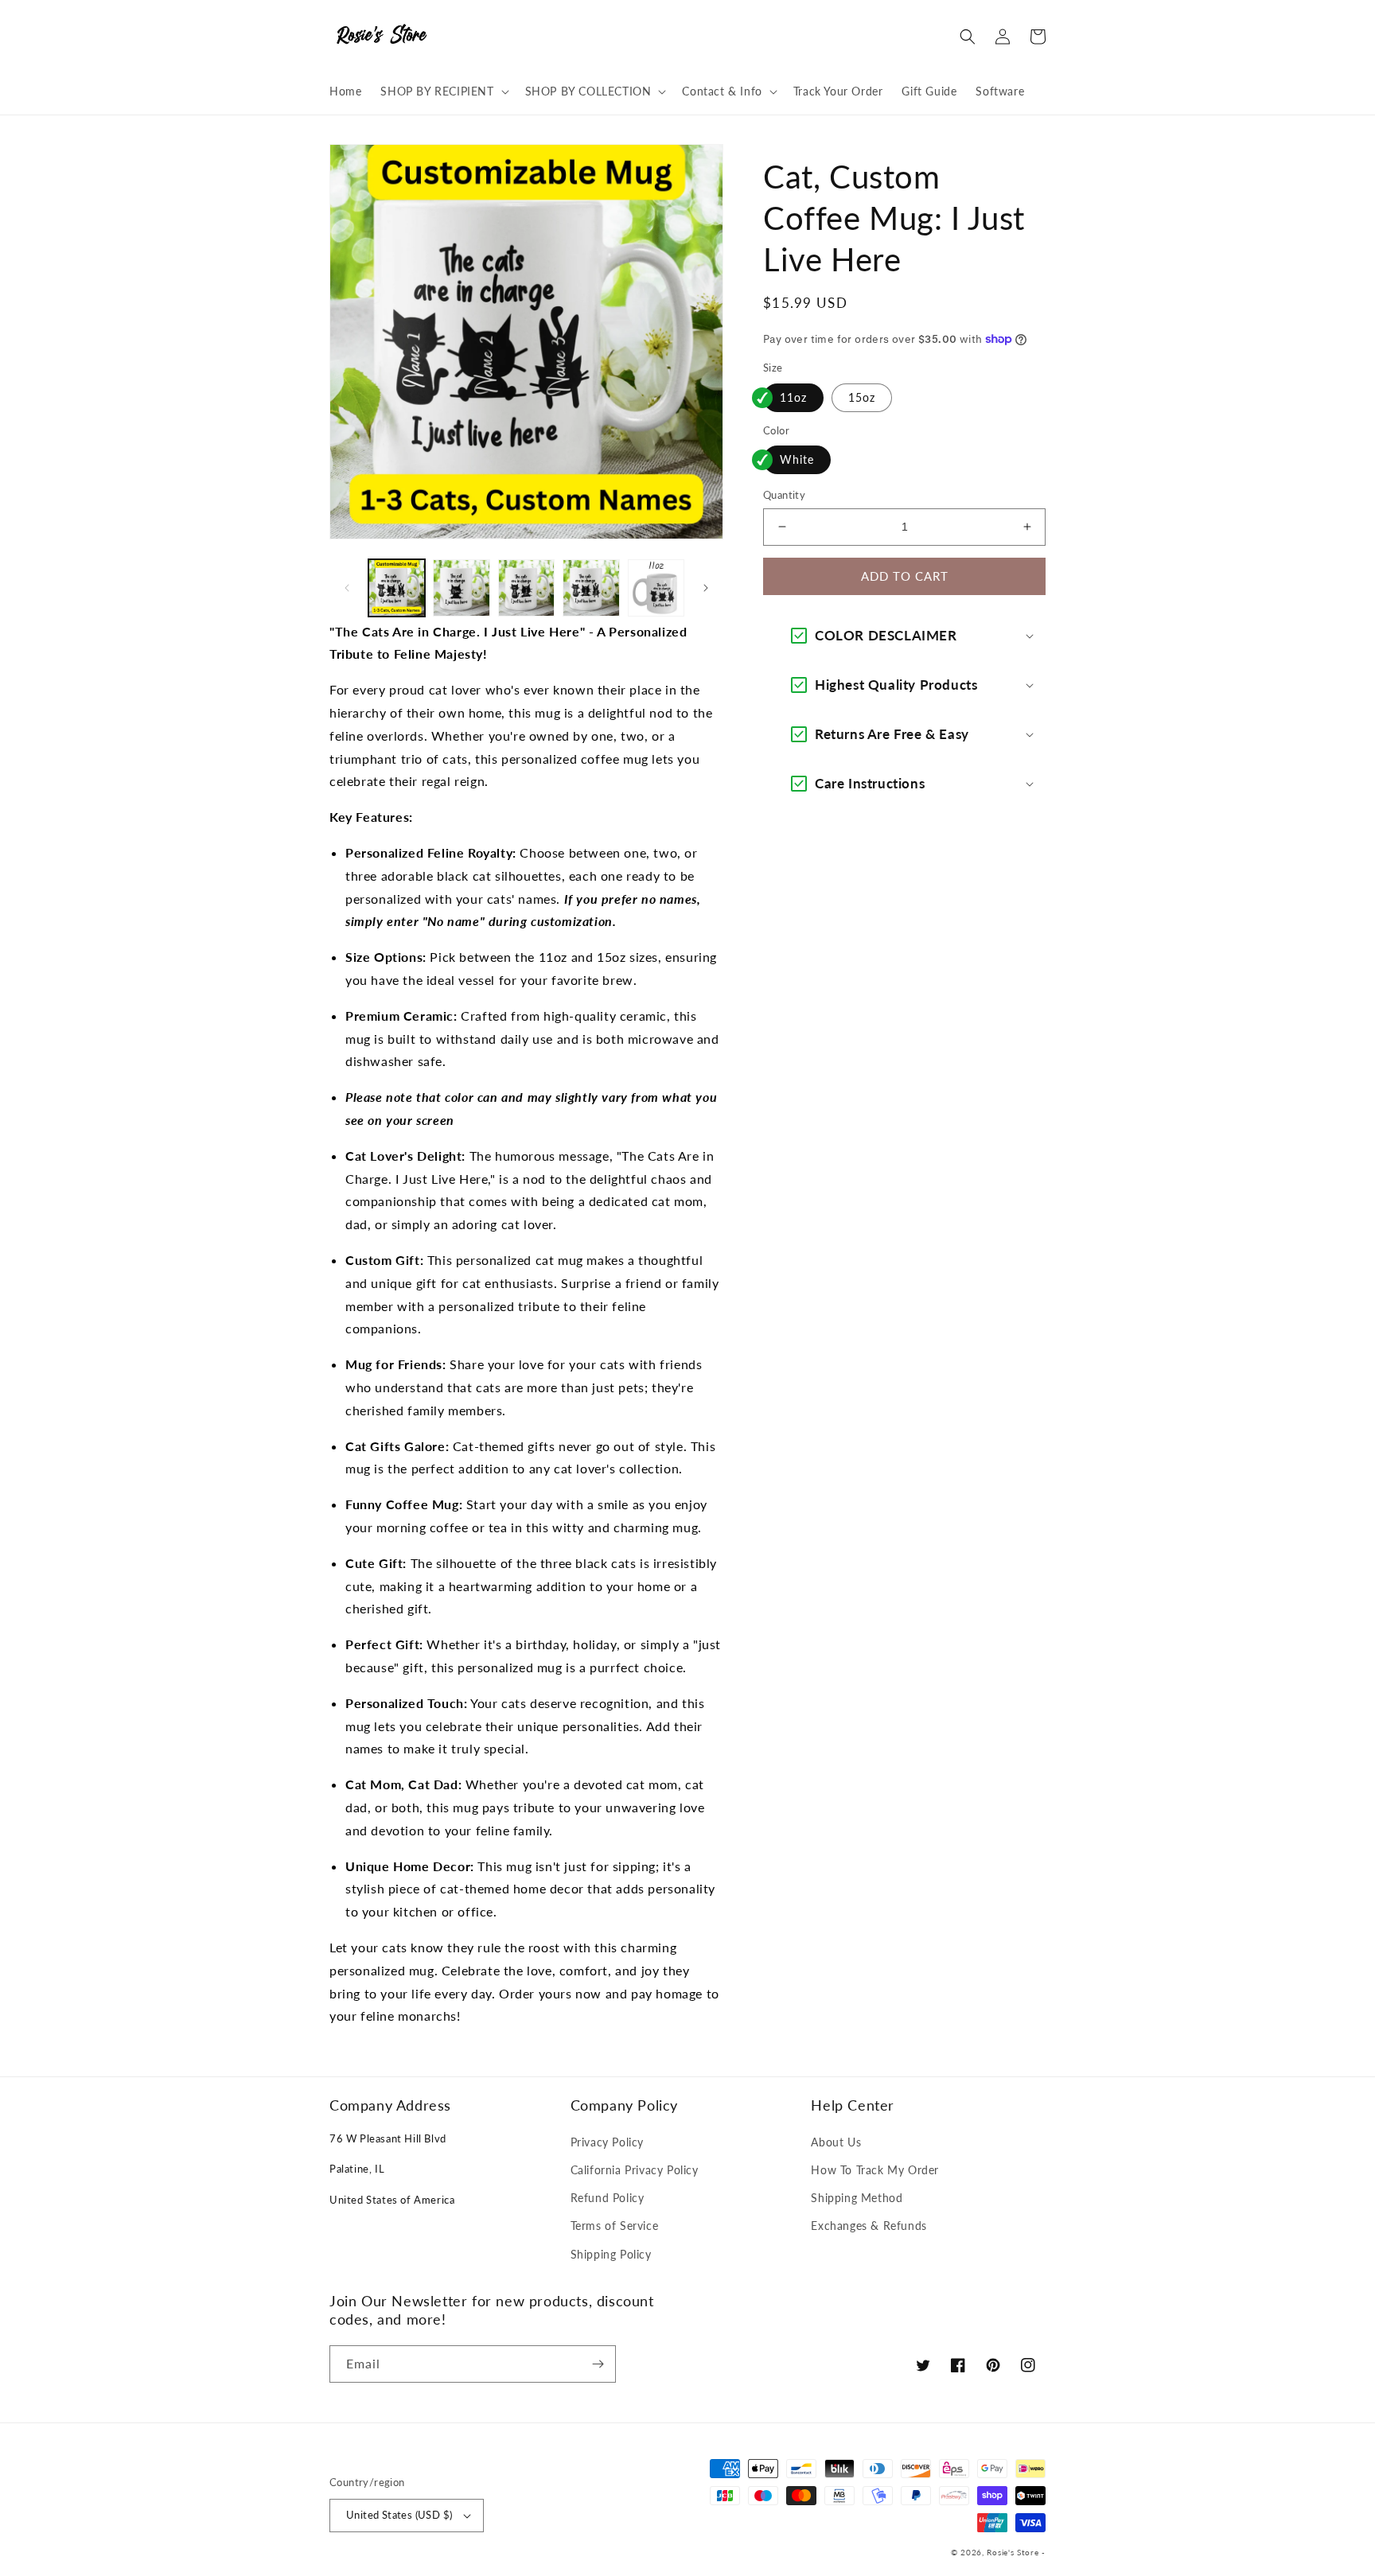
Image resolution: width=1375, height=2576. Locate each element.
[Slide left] (347, 588)
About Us (836, 2142)
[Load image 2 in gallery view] (461, 588)
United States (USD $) (399, 2515)
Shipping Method (857, 2198)
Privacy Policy (607, 2142)
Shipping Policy (611, 2254)
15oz (862, 397)
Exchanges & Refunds (869, 2226)
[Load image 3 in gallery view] (526, 588)
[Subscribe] (598, 2364)
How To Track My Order (875, 2170)
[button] (443, 91)
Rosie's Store (1014, 2552)
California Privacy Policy (635, 2170)
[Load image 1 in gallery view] (397, 588)
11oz (793, 397)
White (797, 459)
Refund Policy (608, 2198)
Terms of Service (615, 2226)
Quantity (784, 495)
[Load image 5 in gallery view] (656, 588)
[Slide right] (706, 588)
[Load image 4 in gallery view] (591, 588)
